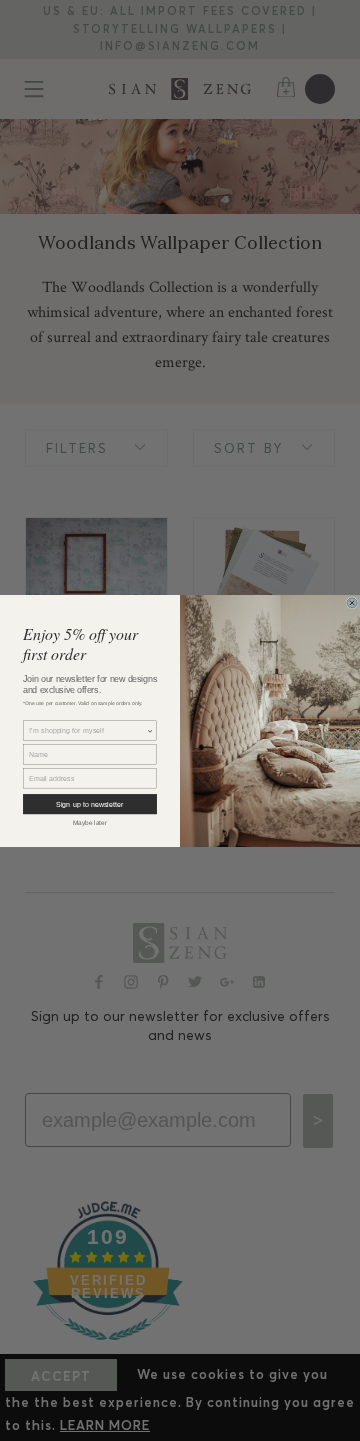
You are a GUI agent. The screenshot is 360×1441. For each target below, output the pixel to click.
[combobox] (87, 730)
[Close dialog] (352, 602)
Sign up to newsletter (89, 804)
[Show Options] (150, 730)
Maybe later (90, 823)
